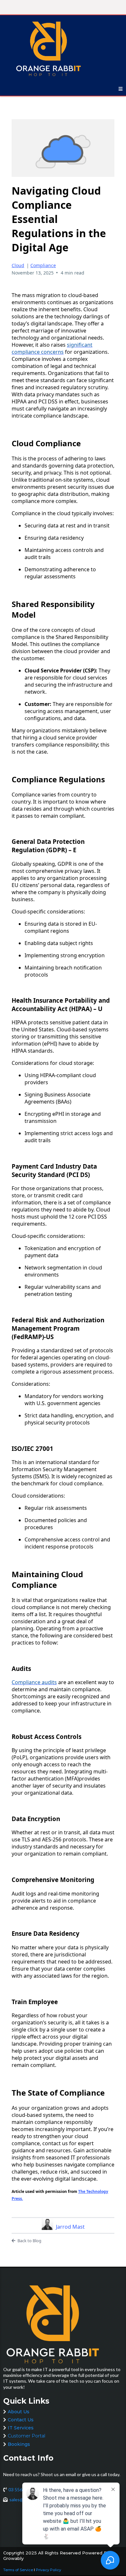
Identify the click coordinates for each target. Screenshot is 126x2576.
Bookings (19, 2444)
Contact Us (21, 2420)
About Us (19, 2412)
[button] (121, 89)
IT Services (21, 2428)
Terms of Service (18, 2570)
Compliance (43, 265)
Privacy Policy (48, 2570)
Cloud (18, 265)
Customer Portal (26, 2436)
